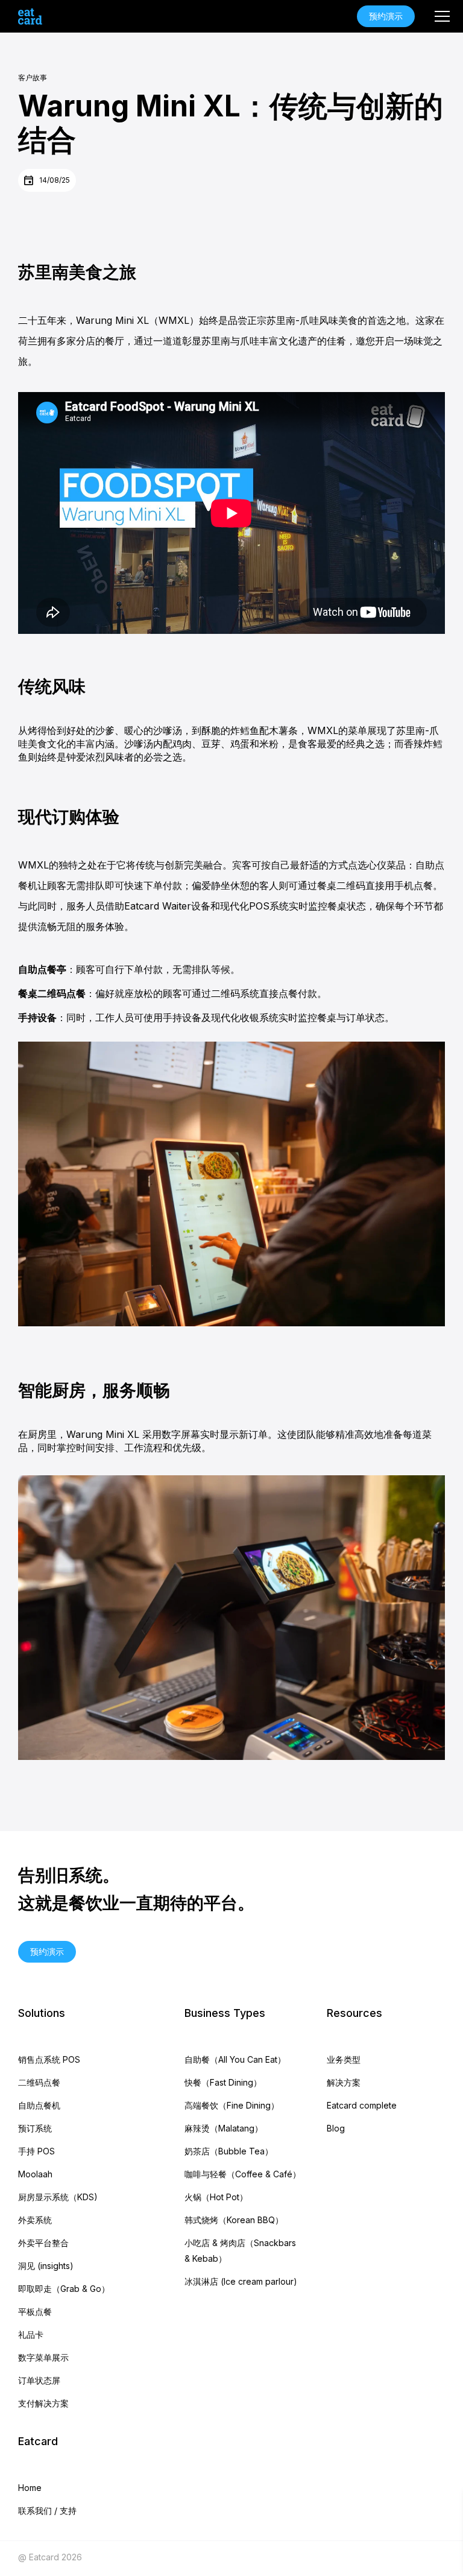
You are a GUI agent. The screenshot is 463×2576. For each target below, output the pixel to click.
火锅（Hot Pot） (216, 2197)
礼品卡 (31, 2334)
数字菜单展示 (43, 2357)
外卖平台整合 (43, 2243)
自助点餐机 (39, 2105)
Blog (336, 2128)
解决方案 (344, 2082)
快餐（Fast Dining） (223, 2082)
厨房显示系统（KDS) (58, 2197)
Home (30, 2488)
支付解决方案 (43, 2403)
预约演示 (386, 16)
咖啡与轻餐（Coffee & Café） (243, 2174)
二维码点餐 (39, 2082)
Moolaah (35, 2174)
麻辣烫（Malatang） (224, 2128)
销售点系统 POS (49, 2059)
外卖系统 (35, 2220)
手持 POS (36, 2151)
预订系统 (35, 2128)
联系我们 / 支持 (47, 2511)
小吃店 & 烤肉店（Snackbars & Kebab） (240, 2251)
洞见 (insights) (46, 2266)
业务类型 (344, 2059)
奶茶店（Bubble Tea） (229, 2151)
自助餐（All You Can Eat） (235, 2059)
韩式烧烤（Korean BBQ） (234, 2220)
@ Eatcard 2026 (50, 2557)
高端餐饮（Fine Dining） (232, 2105)
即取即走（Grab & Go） (64, 2289)
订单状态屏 (39, 2380)
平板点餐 (35, 2312)
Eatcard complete (362, 2105)
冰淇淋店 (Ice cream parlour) (241, 2281)
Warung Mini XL (112, 320)
